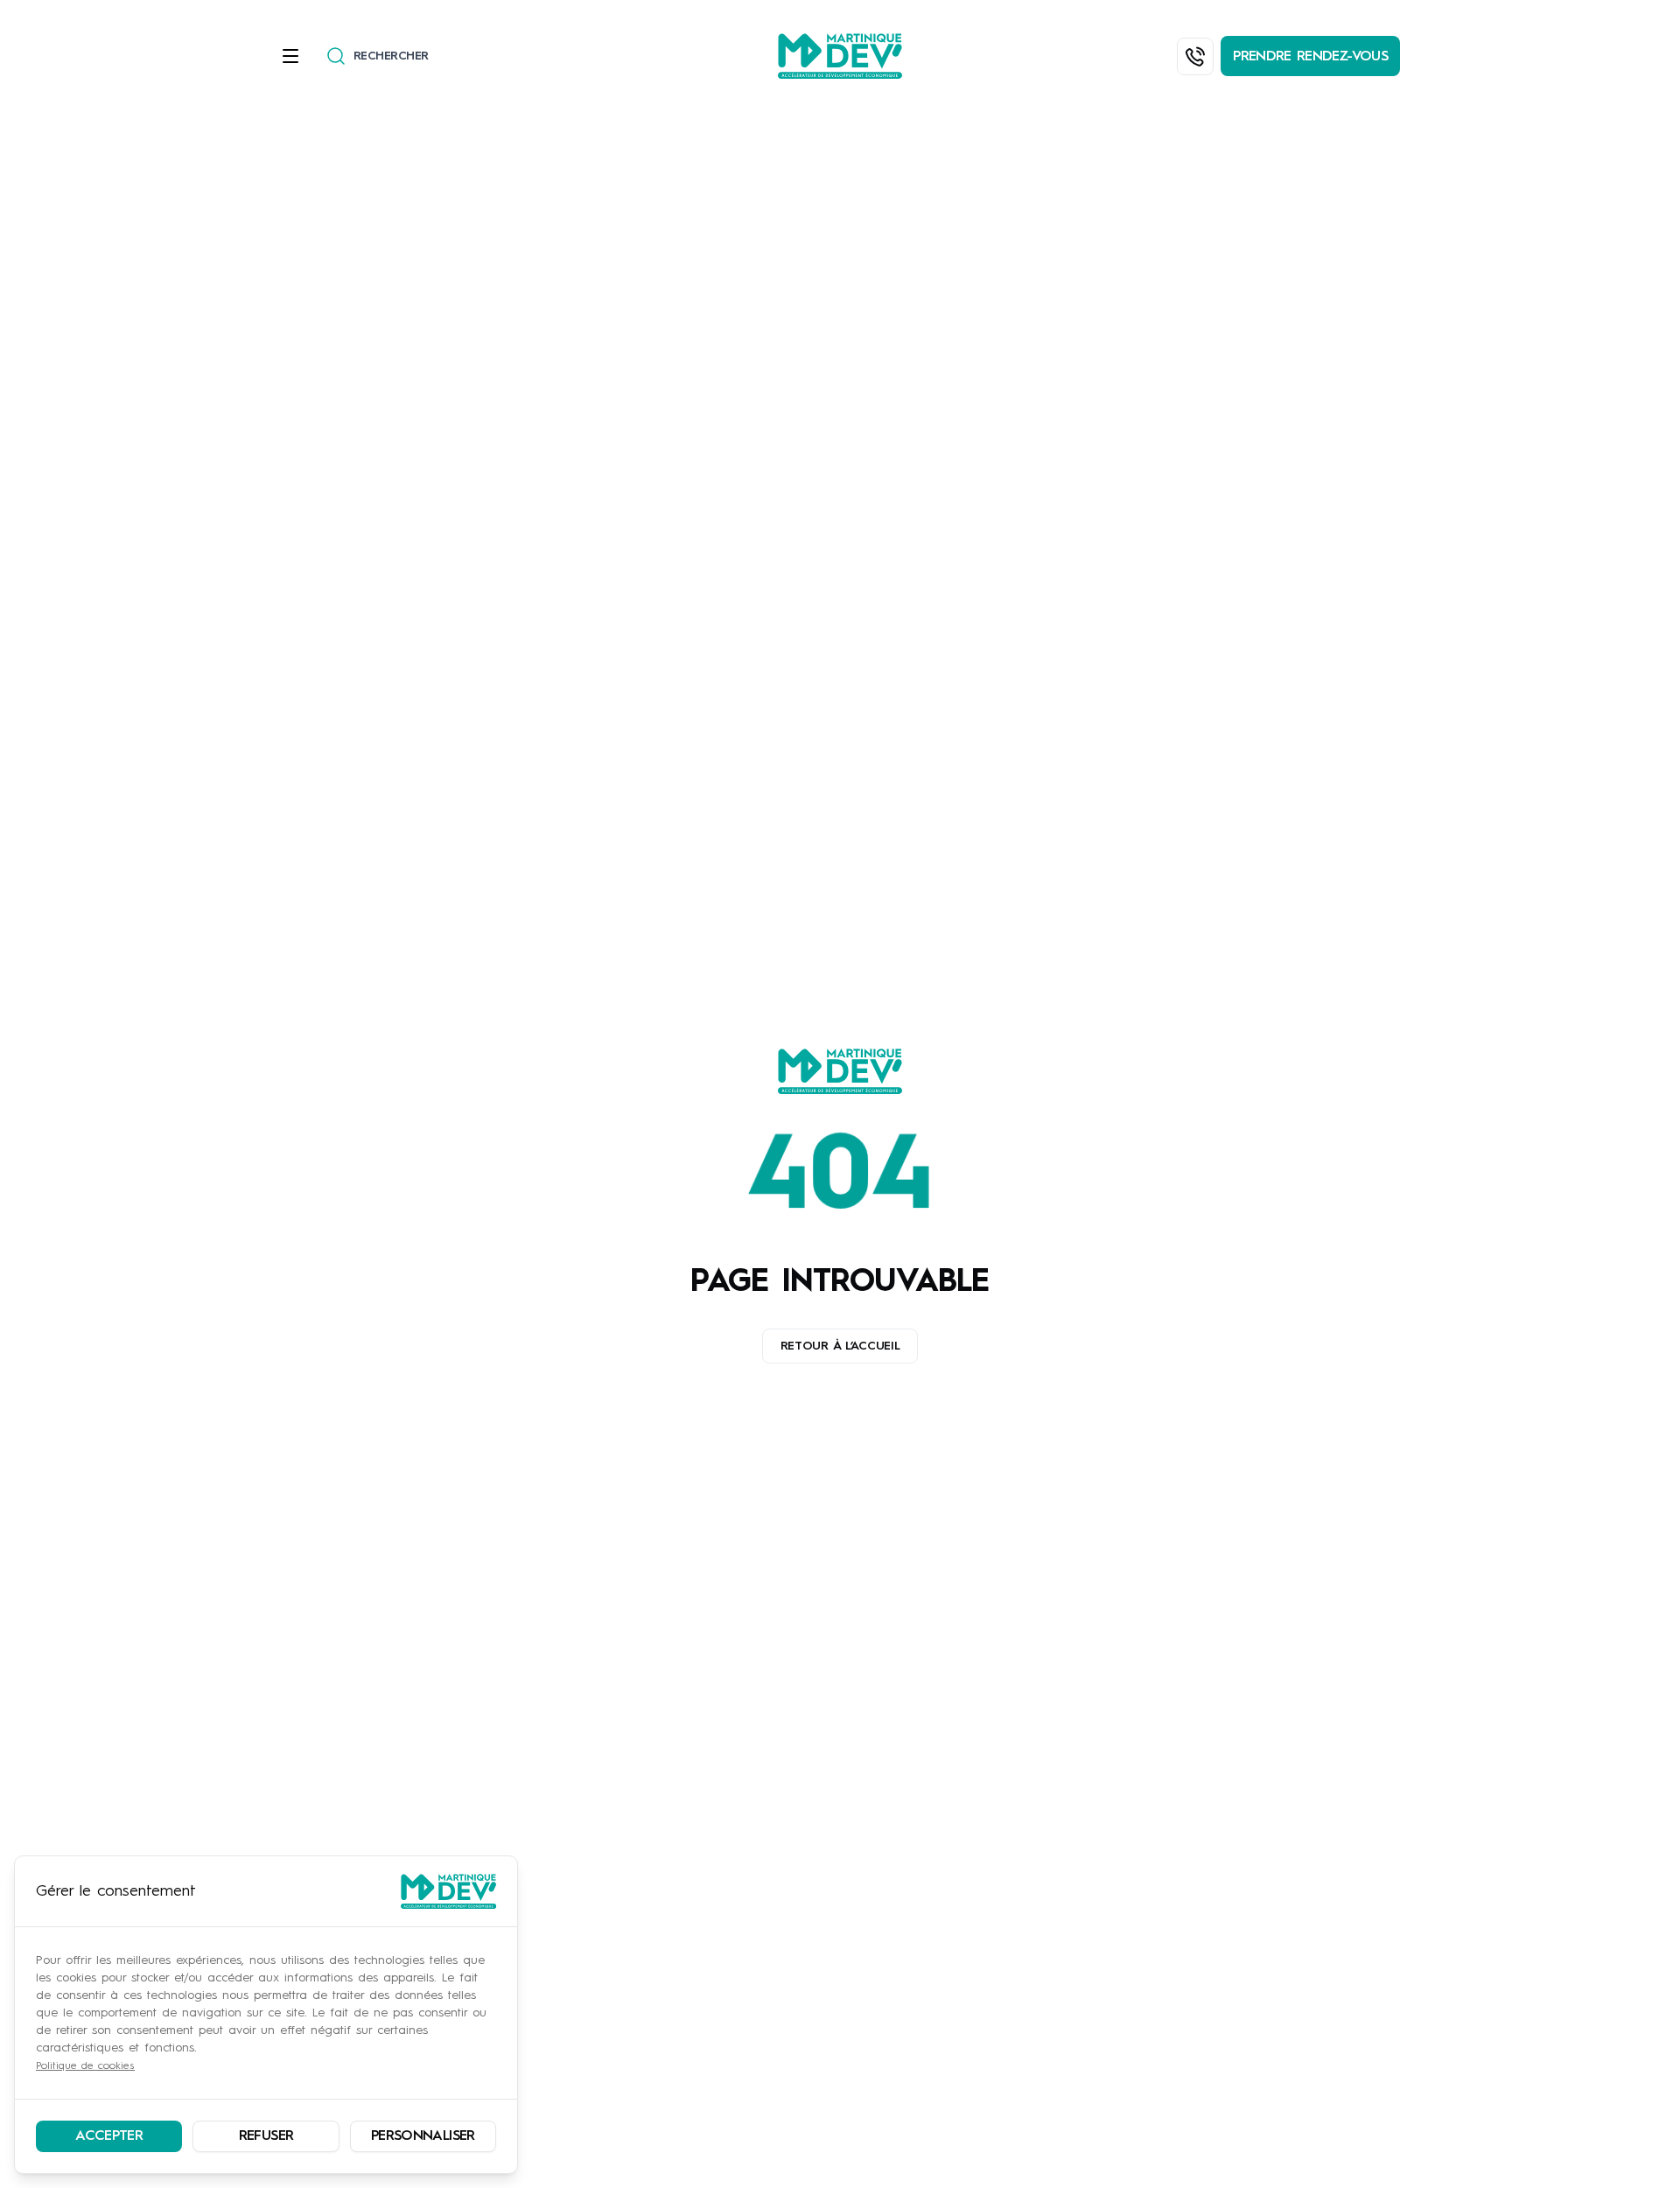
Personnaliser (423, 2136)
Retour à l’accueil (840, 1346)
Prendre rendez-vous (1310, 57)
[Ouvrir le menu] (296, 56)
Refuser (266, 2136)
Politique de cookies (85, 2066)
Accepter (109, 2136)
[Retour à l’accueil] (840, 1071)
